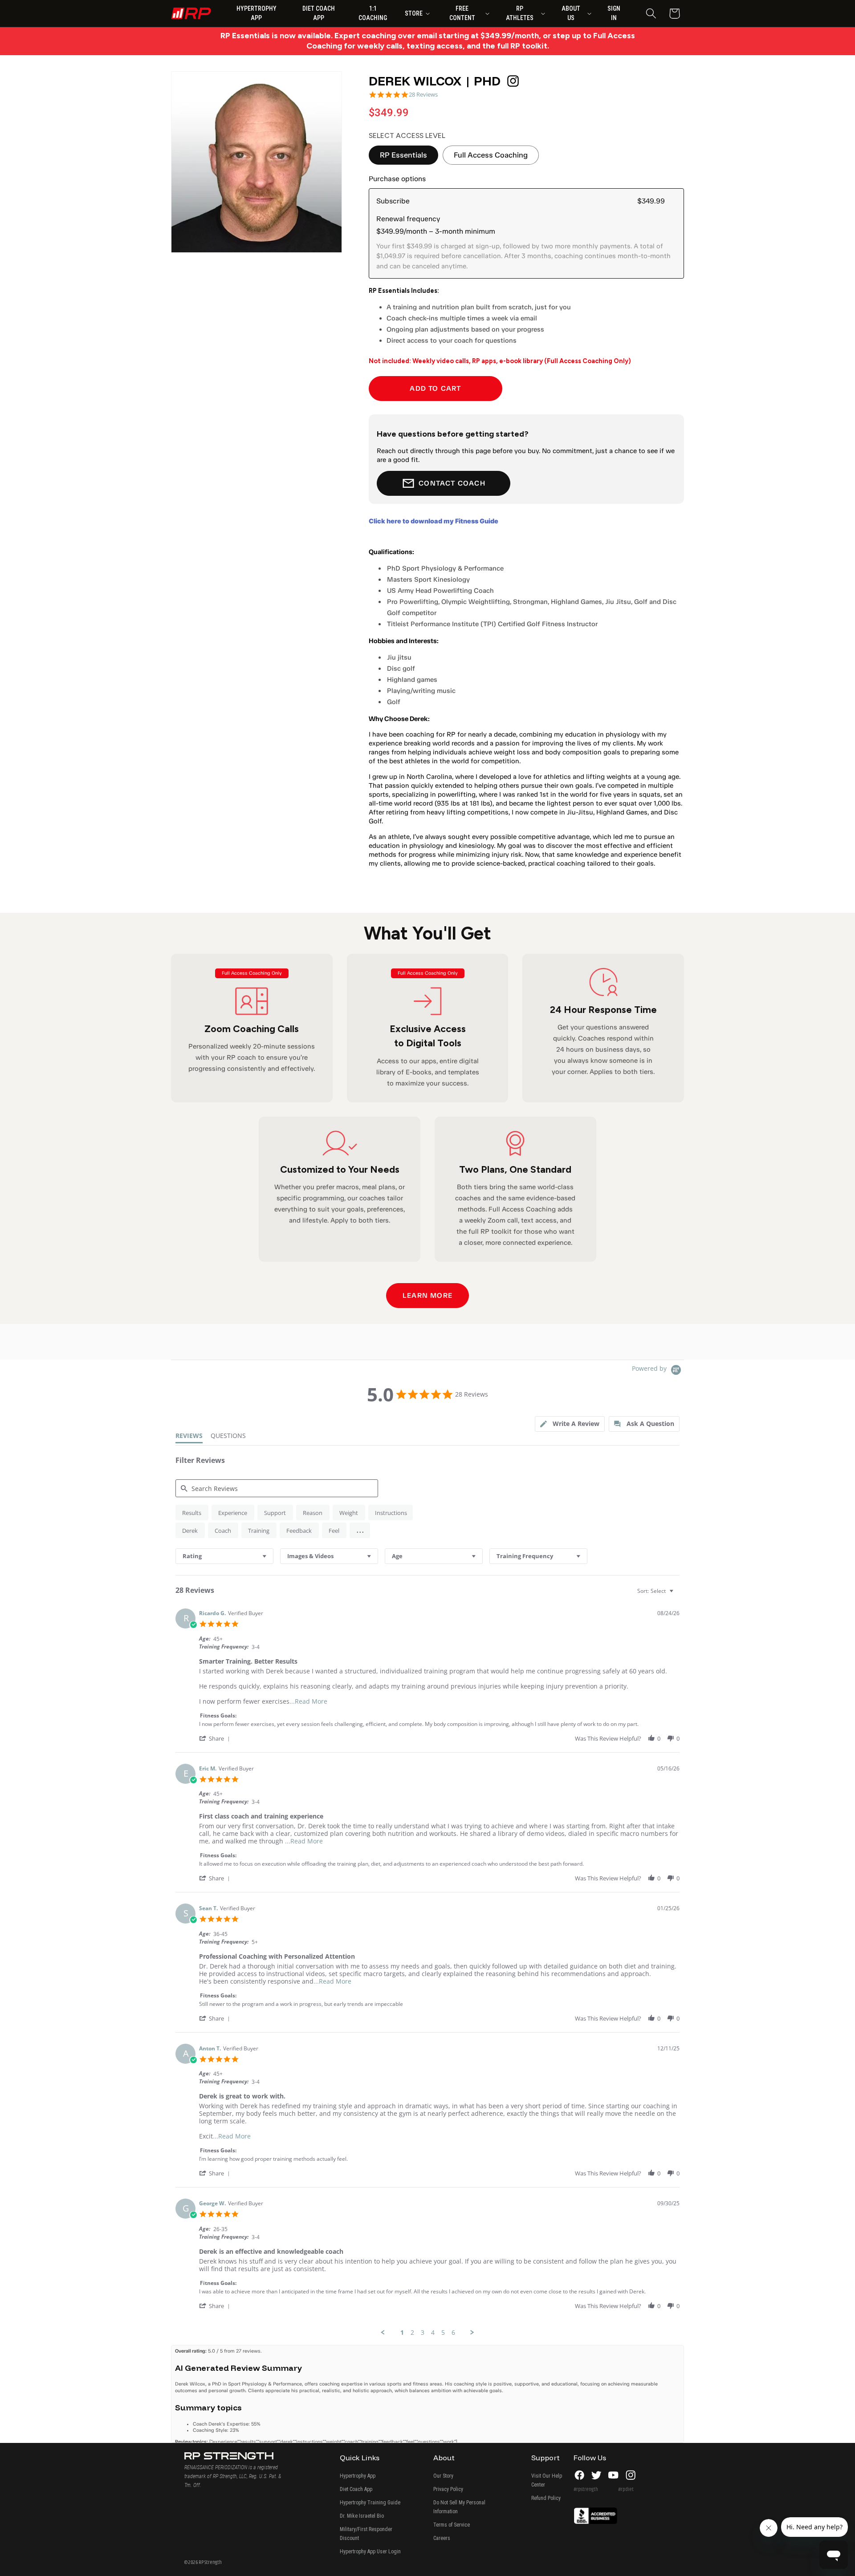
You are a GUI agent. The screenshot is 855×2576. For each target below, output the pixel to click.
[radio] (192, 1513)
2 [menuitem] (412, 2333)
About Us (571, 13)
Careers (442, 2538)
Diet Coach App (356, 2489)
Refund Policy (546, 2498)
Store (414, 13)
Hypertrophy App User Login (370, 2552)
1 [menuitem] (402, 2333)
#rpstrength (586, 2489)
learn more (427, 1295)
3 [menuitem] (423, 2333)
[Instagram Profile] (513, 81)
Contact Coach (452, 483)
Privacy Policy (448, 2489)
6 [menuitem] (453, 2333)
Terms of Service (452, 2525)
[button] (651, 14)
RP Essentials (403, 155)
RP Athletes (520, 13)
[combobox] (224, 1556)
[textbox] (678, 1594)
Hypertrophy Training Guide (370, 2503)
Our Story (443, 2476)
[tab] (570, 1424)
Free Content (462, 13)
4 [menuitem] (433, 2333)
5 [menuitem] (443, 2333)
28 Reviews (423, 95)
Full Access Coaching (491, 155)
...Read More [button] (308, 1701)
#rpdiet (626, 2489)
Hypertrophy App (358, 2476)
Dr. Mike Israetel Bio (362, 2516)
